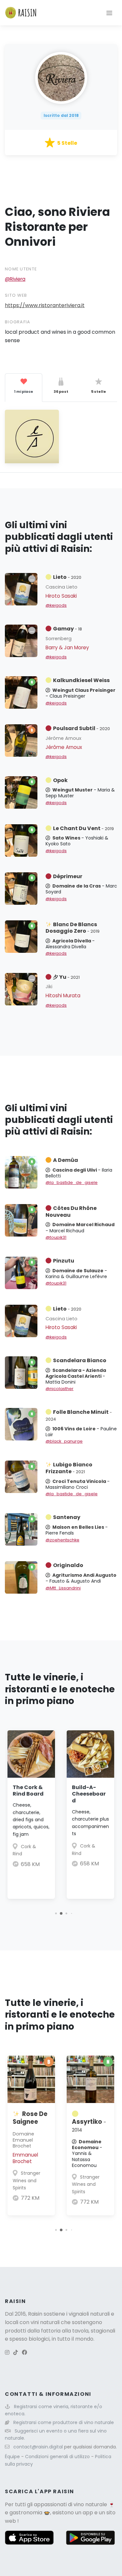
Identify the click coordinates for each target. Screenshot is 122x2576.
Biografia (18, 322)
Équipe (13, 2457)
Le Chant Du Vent (83, 828)
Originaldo (68, 1565)
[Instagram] (7, 2352)
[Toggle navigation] (109, 13)
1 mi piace (24, 392)
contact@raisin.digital (38, 2447)
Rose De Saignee (30, 2118)
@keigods (56, 605)
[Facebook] (24, 2352)
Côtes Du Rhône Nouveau (71, 1212)
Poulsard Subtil (81, 728)
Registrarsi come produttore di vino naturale (64, 2422)
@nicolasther (60, 1389)
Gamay (68, 629)
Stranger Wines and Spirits (27, 2180)
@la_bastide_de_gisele (72, 1182)
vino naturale (90, 2504)
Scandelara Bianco (80, 1360)
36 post (61, 392)
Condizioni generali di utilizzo (58, 2457)
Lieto (67, 577)
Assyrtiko (89, 2125)
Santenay (67, 1517)
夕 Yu (66, 977)
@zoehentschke (62, 1540)
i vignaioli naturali (88, 2314)
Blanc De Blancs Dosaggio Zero (73, 928)
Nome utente (21, 269)
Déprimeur (68, 876)
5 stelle (99, 392)
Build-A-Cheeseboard (89, 1794)
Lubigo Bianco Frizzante (69, 1468)
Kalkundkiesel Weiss (81, 680)
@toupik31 (56, 1237)
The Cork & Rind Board (28, 1791)
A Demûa (66, 1160)
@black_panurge (64, 1441)
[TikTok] (16, 2352)
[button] (56, 1913)
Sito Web (16, 295)
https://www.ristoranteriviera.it (45, 305)
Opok (60, 780)
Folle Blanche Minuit (79, 1415)
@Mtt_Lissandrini (63, 1588)
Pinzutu (64, 1261)
